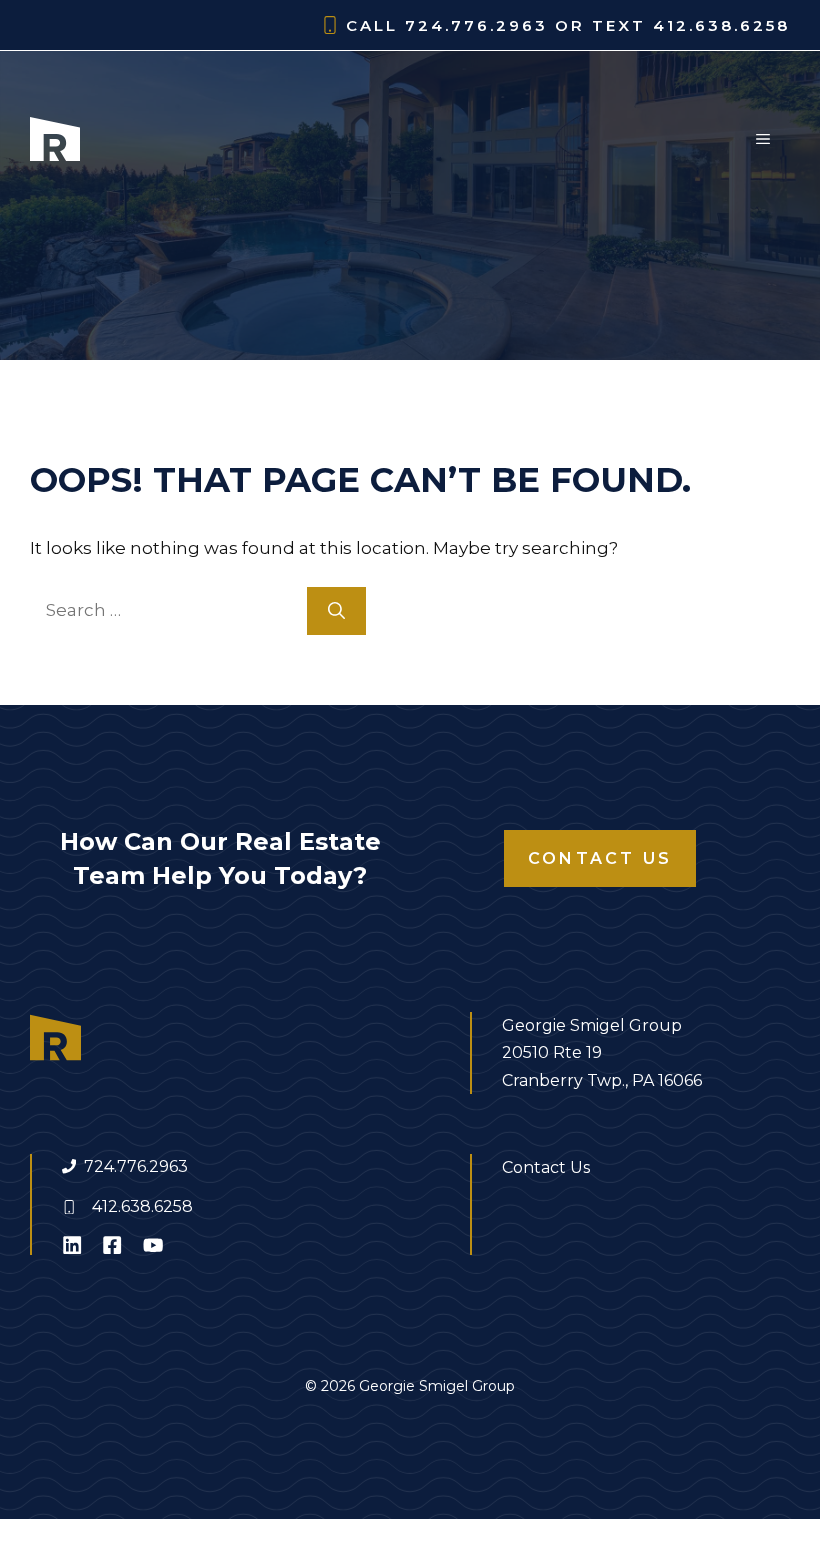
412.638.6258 (142, 1206)
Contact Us (600, 858)
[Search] (336, 611)
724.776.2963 (136, 1166)
